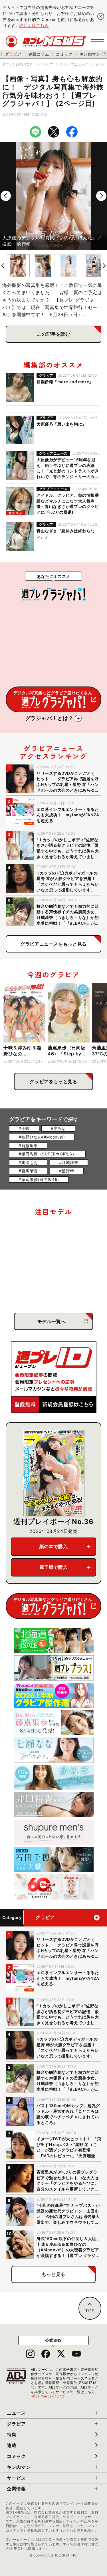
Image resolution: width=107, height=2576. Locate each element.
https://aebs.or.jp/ (48, 2396)
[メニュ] (98, 41)
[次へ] (101, 196)
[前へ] (6, 196)
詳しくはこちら (34, 25)
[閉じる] (101, 16)
